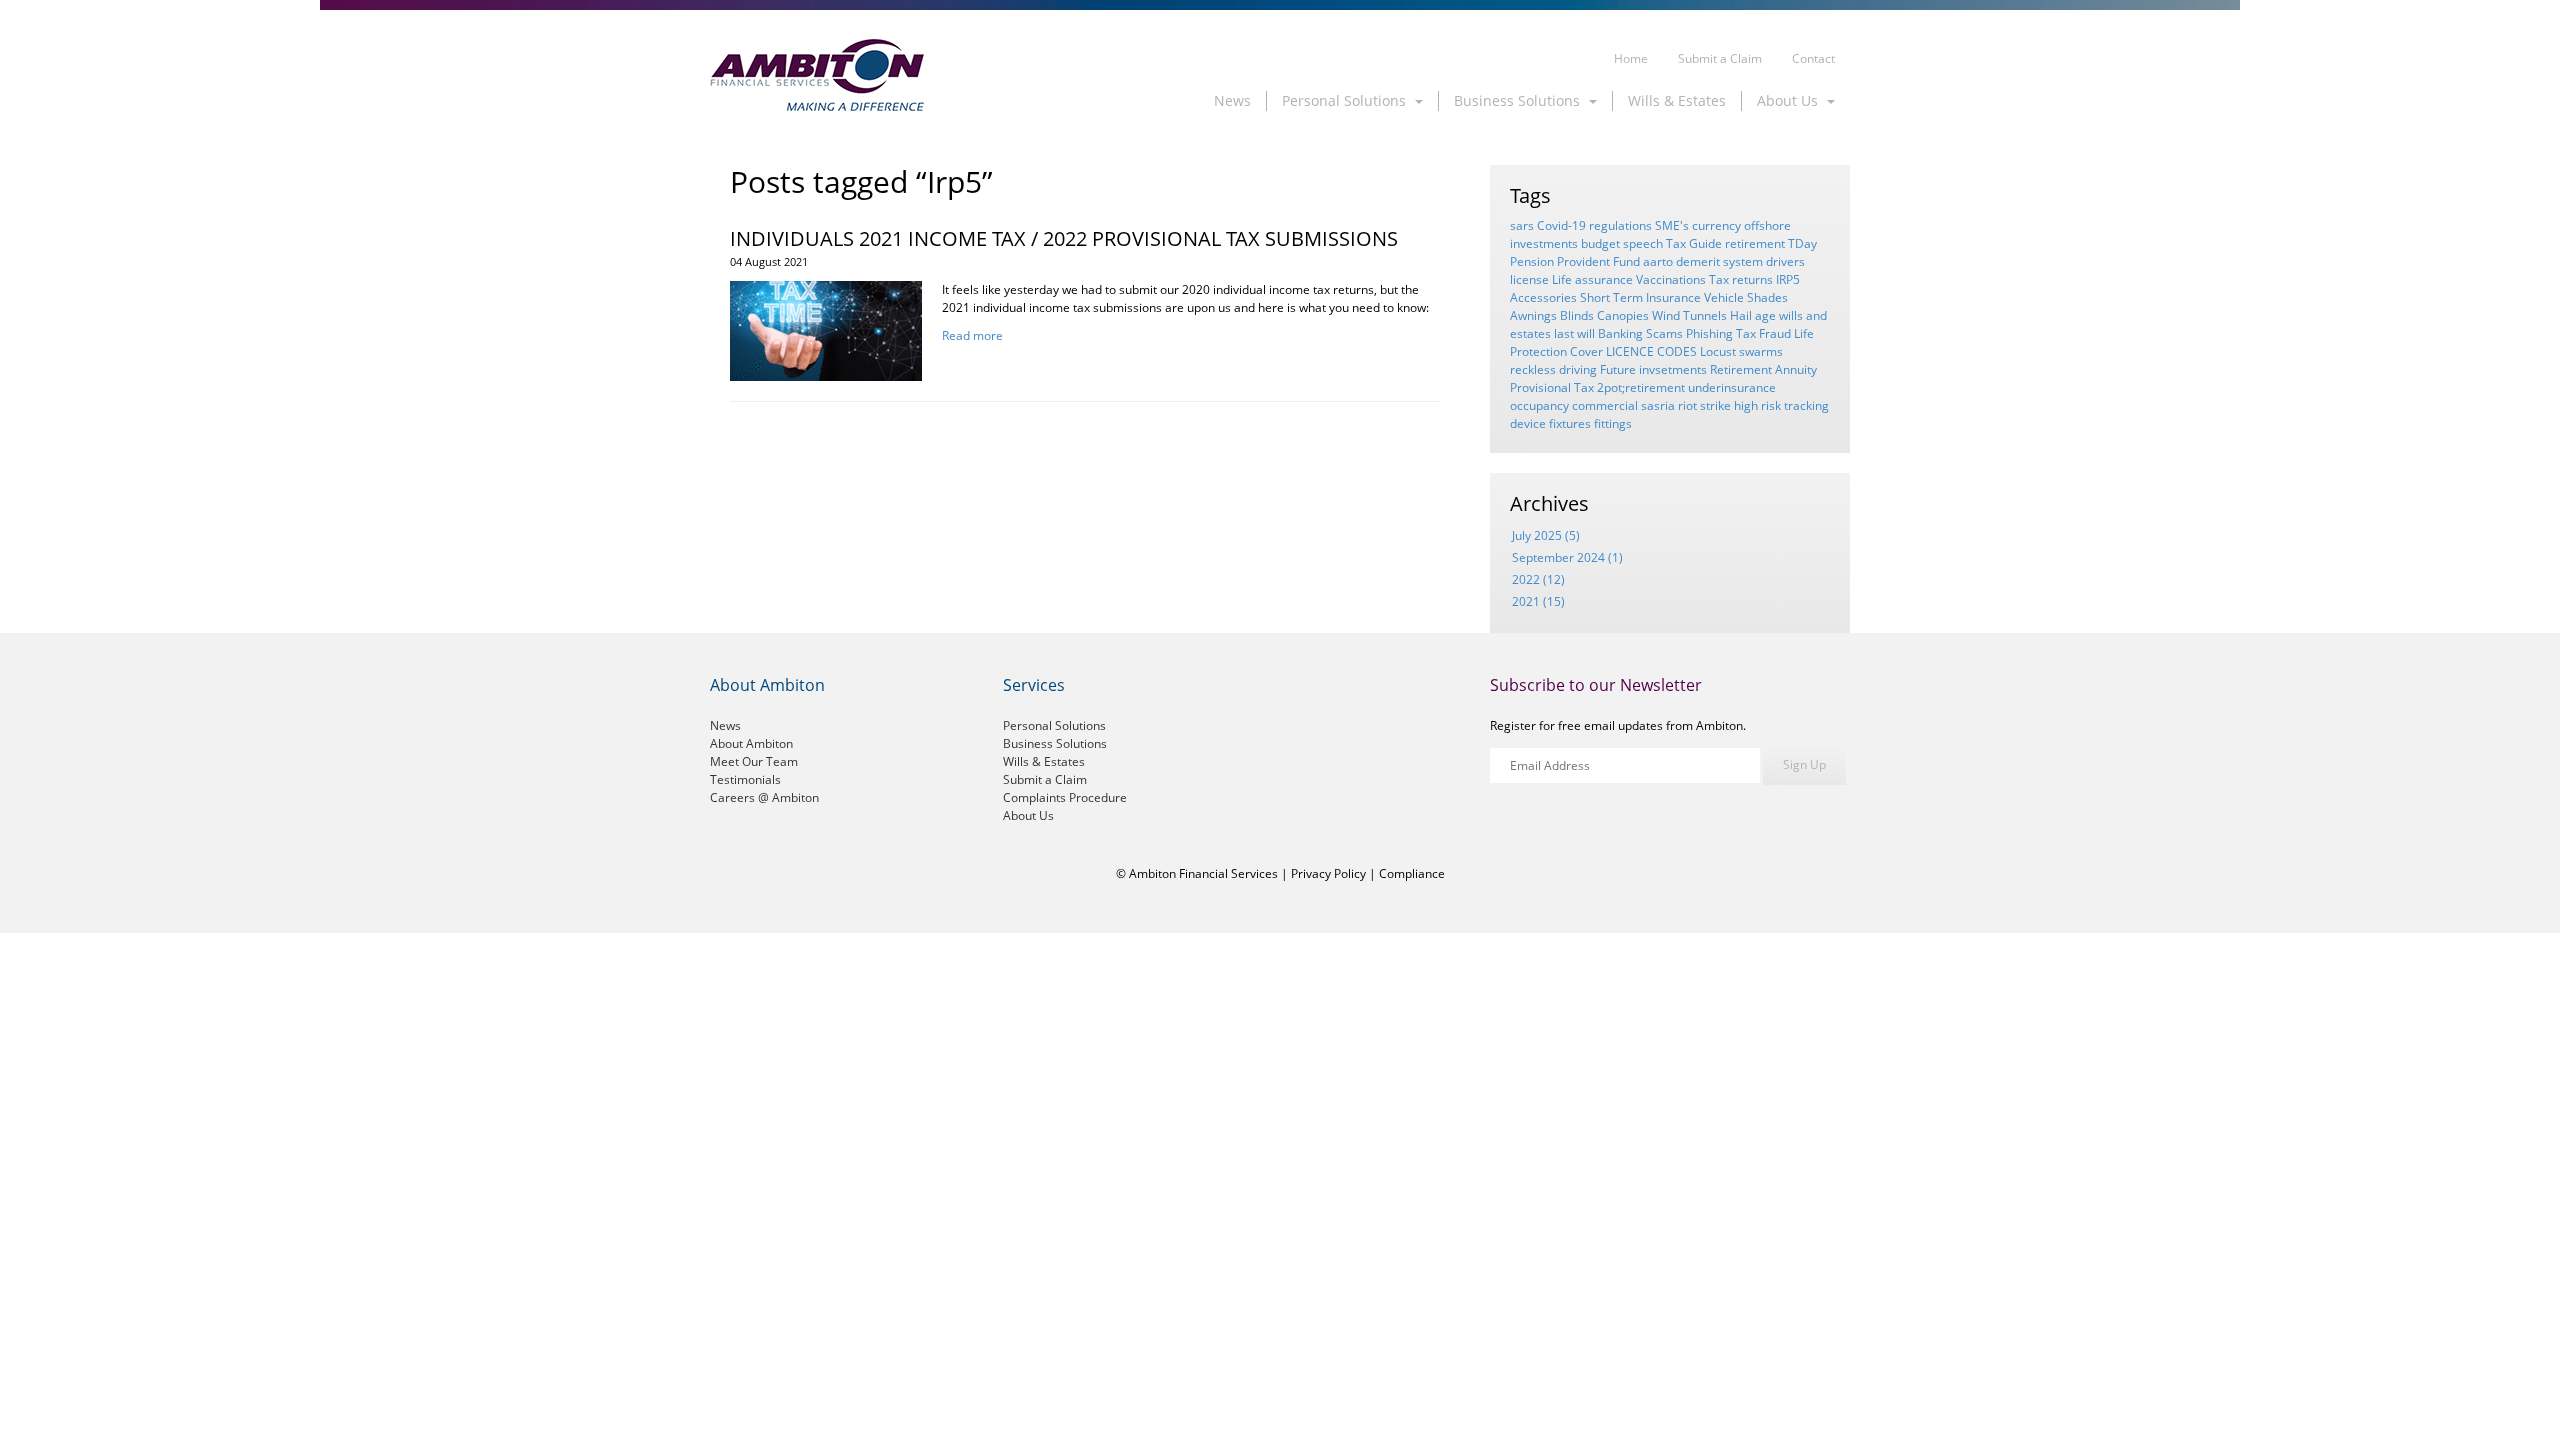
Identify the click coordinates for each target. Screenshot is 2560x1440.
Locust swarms (1741, 351)
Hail (1741, 315)
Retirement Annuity (1763, 369)
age (1765, 315)
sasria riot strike (1686, 405)
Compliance (1412, 873)
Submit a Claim (1720, 58)
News (1232, 100)
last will (1574, 333)
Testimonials (745, 779)
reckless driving (1553, 369)
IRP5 (1788, 279)
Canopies (1623, 315)
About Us (1028, 815)
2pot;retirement (1641, 387)
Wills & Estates (1677, 100)
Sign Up (1804, 764)
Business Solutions (1055, 743)
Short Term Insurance (1640, 297)
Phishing (1709, 333)
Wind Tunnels (1689, 315)
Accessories (1543, 297)
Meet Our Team (754, 761)
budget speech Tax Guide (1651, 243)
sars (1522, 225)
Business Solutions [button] (1519, 100)
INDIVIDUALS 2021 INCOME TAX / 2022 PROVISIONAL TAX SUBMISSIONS (1064, 238)
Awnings (1533, 315)
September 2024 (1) (1567, 557)
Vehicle (1724, 297)
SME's (1672, 225)
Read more (972, 335)
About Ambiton (751, 743)
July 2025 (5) (1546, 535)
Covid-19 (1561, 225)
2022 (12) (1538, 579)
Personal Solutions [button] (1346, 100)
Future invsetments (1653, 369)
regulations (1620, 225)
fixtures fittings (1590, 423)
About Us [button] (1789, 100)
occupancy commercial (1574, 405)
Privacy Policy (1328, 873)
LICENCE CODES (1651, 351)
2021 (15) (1538, 601)
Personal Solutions (1054, 725)
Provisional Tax (1552, 387)
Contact (1813, 58)
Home (1631, 58)
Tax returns (1741, 279)
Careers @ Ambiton (764, 797)
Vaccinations (1671, 279)
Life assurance (1592, 279)
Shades (1767, 297)
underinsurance (1732, 387)
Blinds (1577, 315)
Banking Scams (1640, 333)
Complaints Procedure (1065, 797)
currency (1716, 225)
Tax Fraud (1763, 333)
